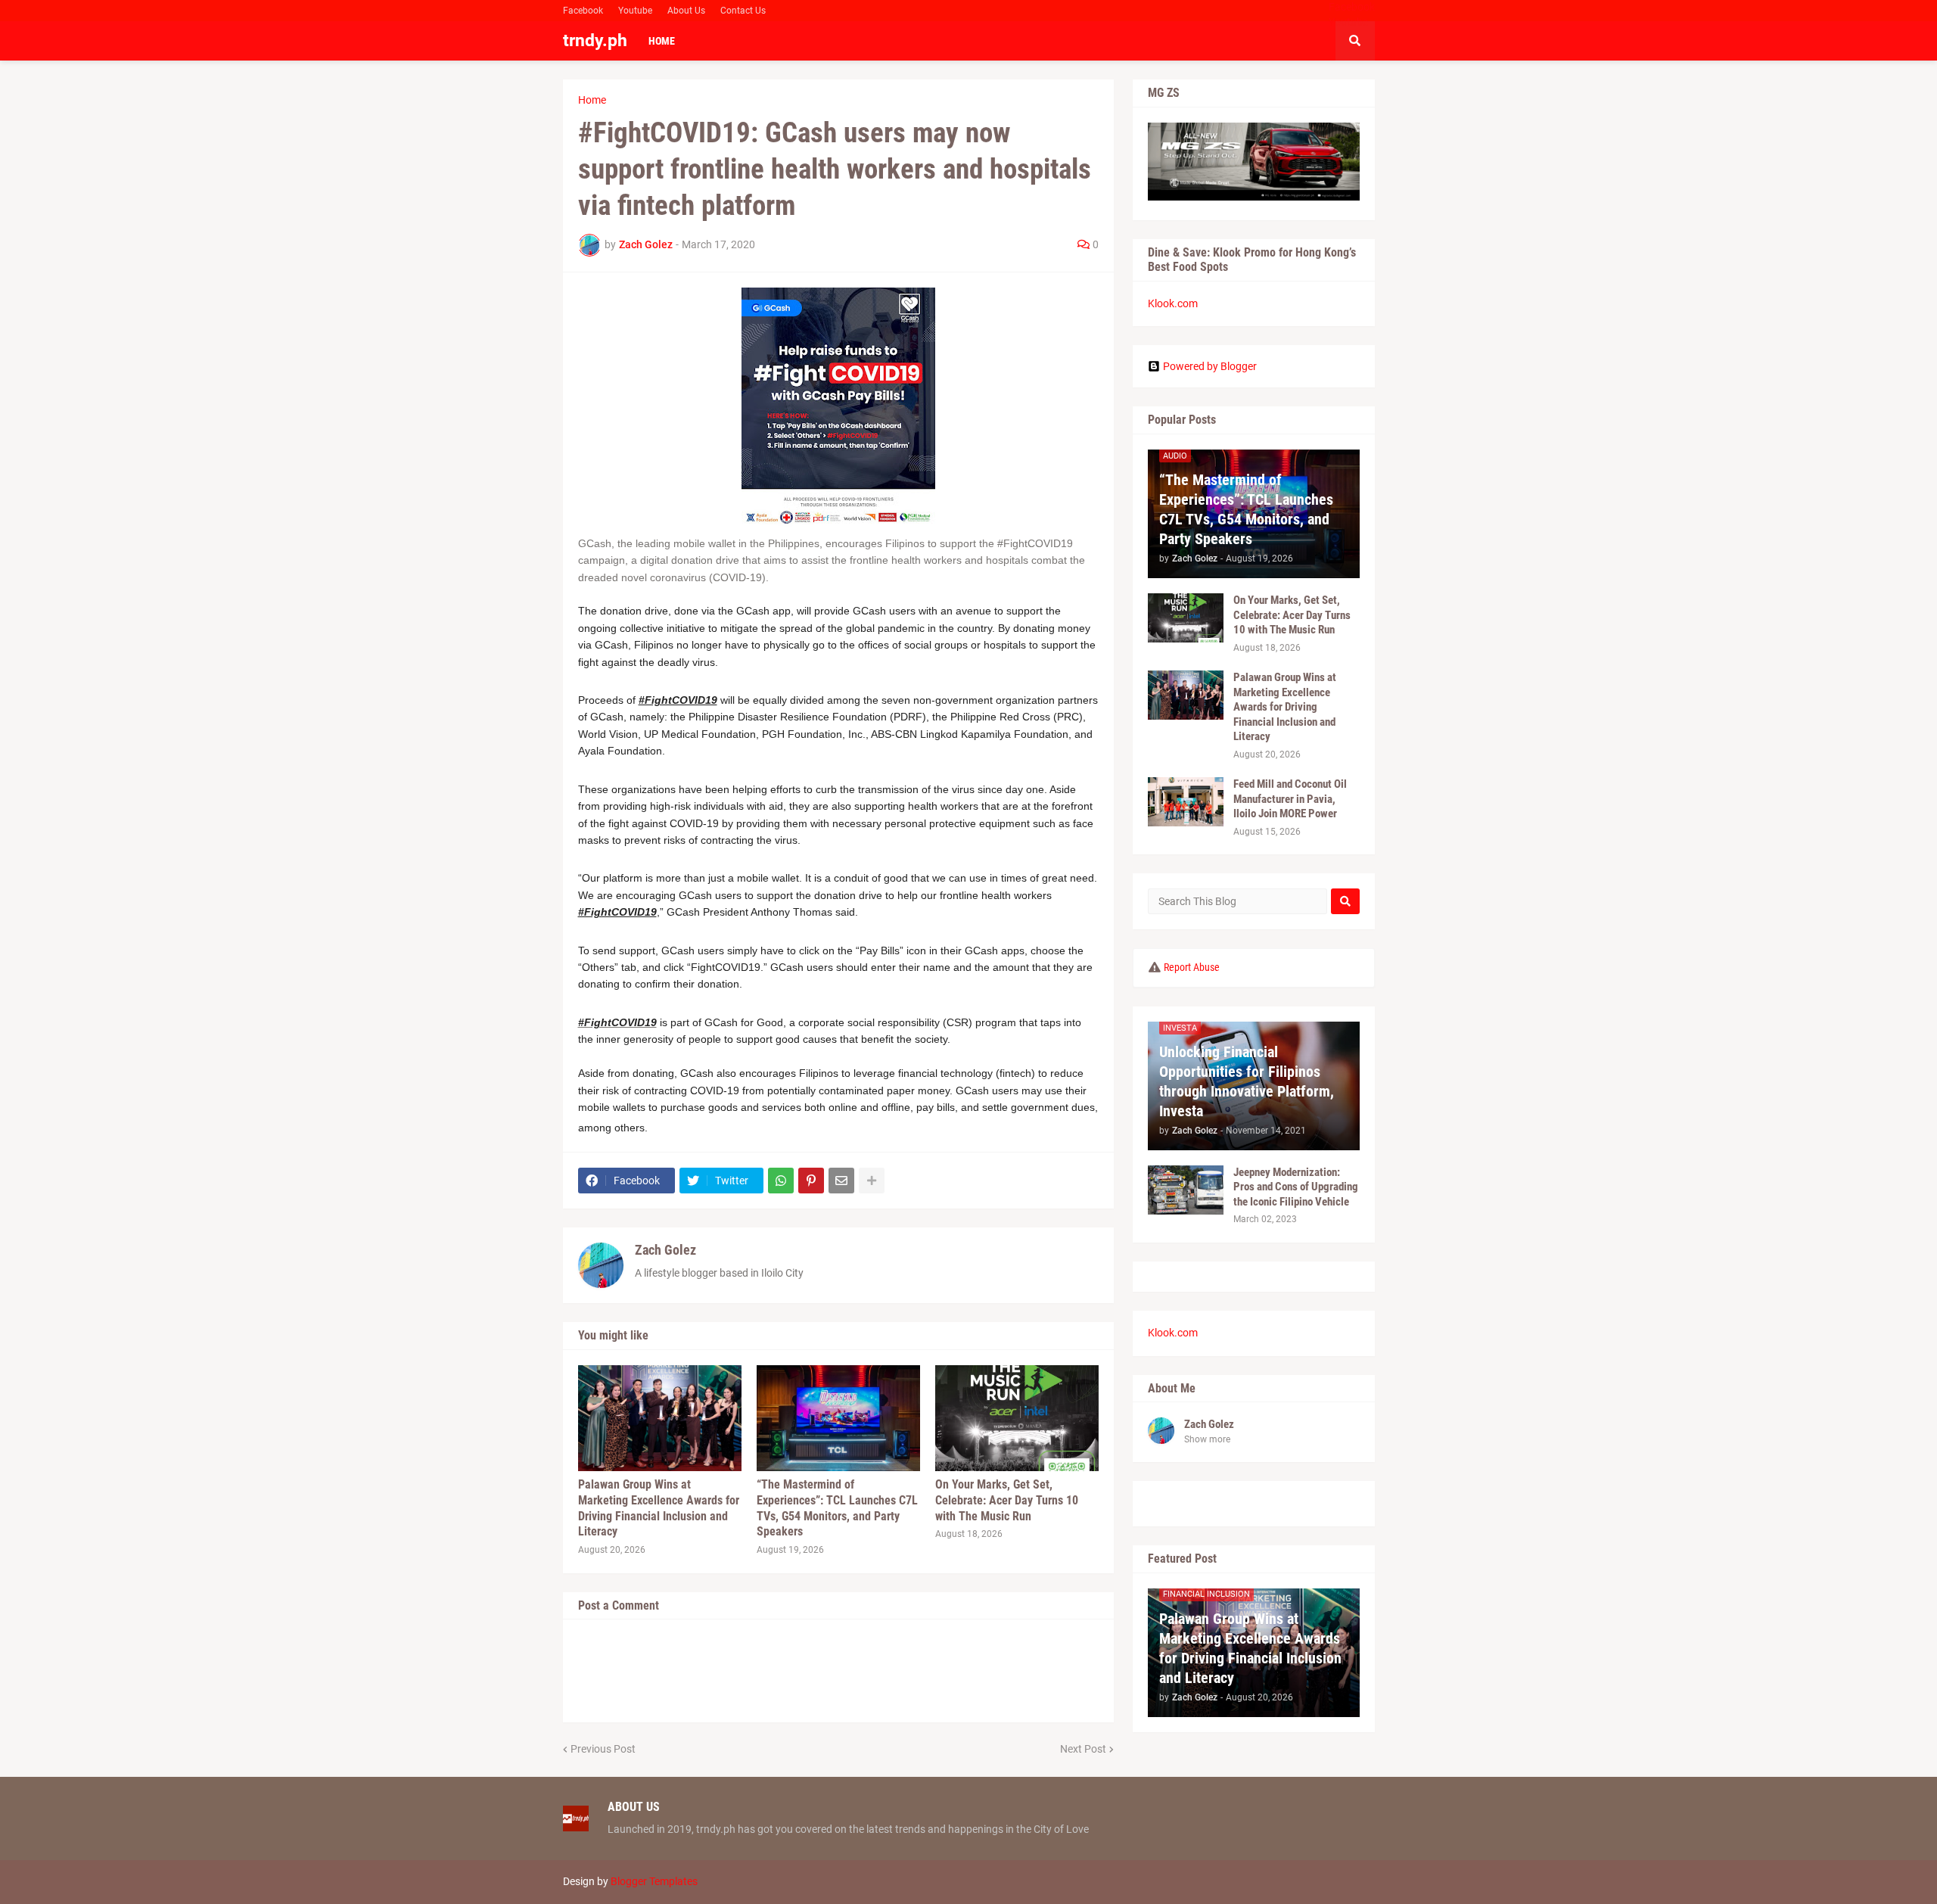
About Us (686, 11)
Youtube (635, 11)
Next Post (1083, 1749)
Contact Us (743, 11)
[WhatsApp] (781, 1181)
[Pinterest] (811, 1181)
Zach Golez (665, 1250)
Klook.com (1173, 303)
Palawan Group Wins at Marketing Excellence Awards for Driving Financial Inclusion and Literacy (659, 1508)
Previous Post (603, 1749)
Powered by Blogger (1210, 366)
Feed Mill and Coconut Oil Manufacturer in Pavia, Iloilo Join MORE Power (1290, 799)
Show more (1207, 1439)
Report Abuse (1192, 967)
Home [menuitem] (662, 41)
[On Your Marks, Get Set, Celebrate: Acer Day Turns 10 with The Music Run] (1017, 1418)
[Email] (841, 1181)
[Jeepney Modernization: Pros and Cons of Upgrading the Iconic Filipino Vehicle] (1186, 1190)
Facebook (583, 11)
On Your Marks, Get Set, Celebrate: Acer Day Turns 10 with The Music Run (1007, 1500)
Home (592, 100)
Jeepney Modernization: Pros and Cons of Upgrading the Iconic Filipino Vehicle (1296, 1187)
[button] (1355, 41)
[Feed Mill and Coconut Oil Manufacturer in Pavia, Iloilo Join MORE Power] (1186, 802)
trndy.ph (595, 40)
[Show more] (872, 1181)
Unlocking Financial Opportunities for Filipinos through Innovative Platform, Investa (1247, 1081)
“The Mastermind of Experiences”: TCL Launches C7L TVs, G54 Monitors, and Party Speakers (837, 1508)
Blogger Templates (654, 1881)
